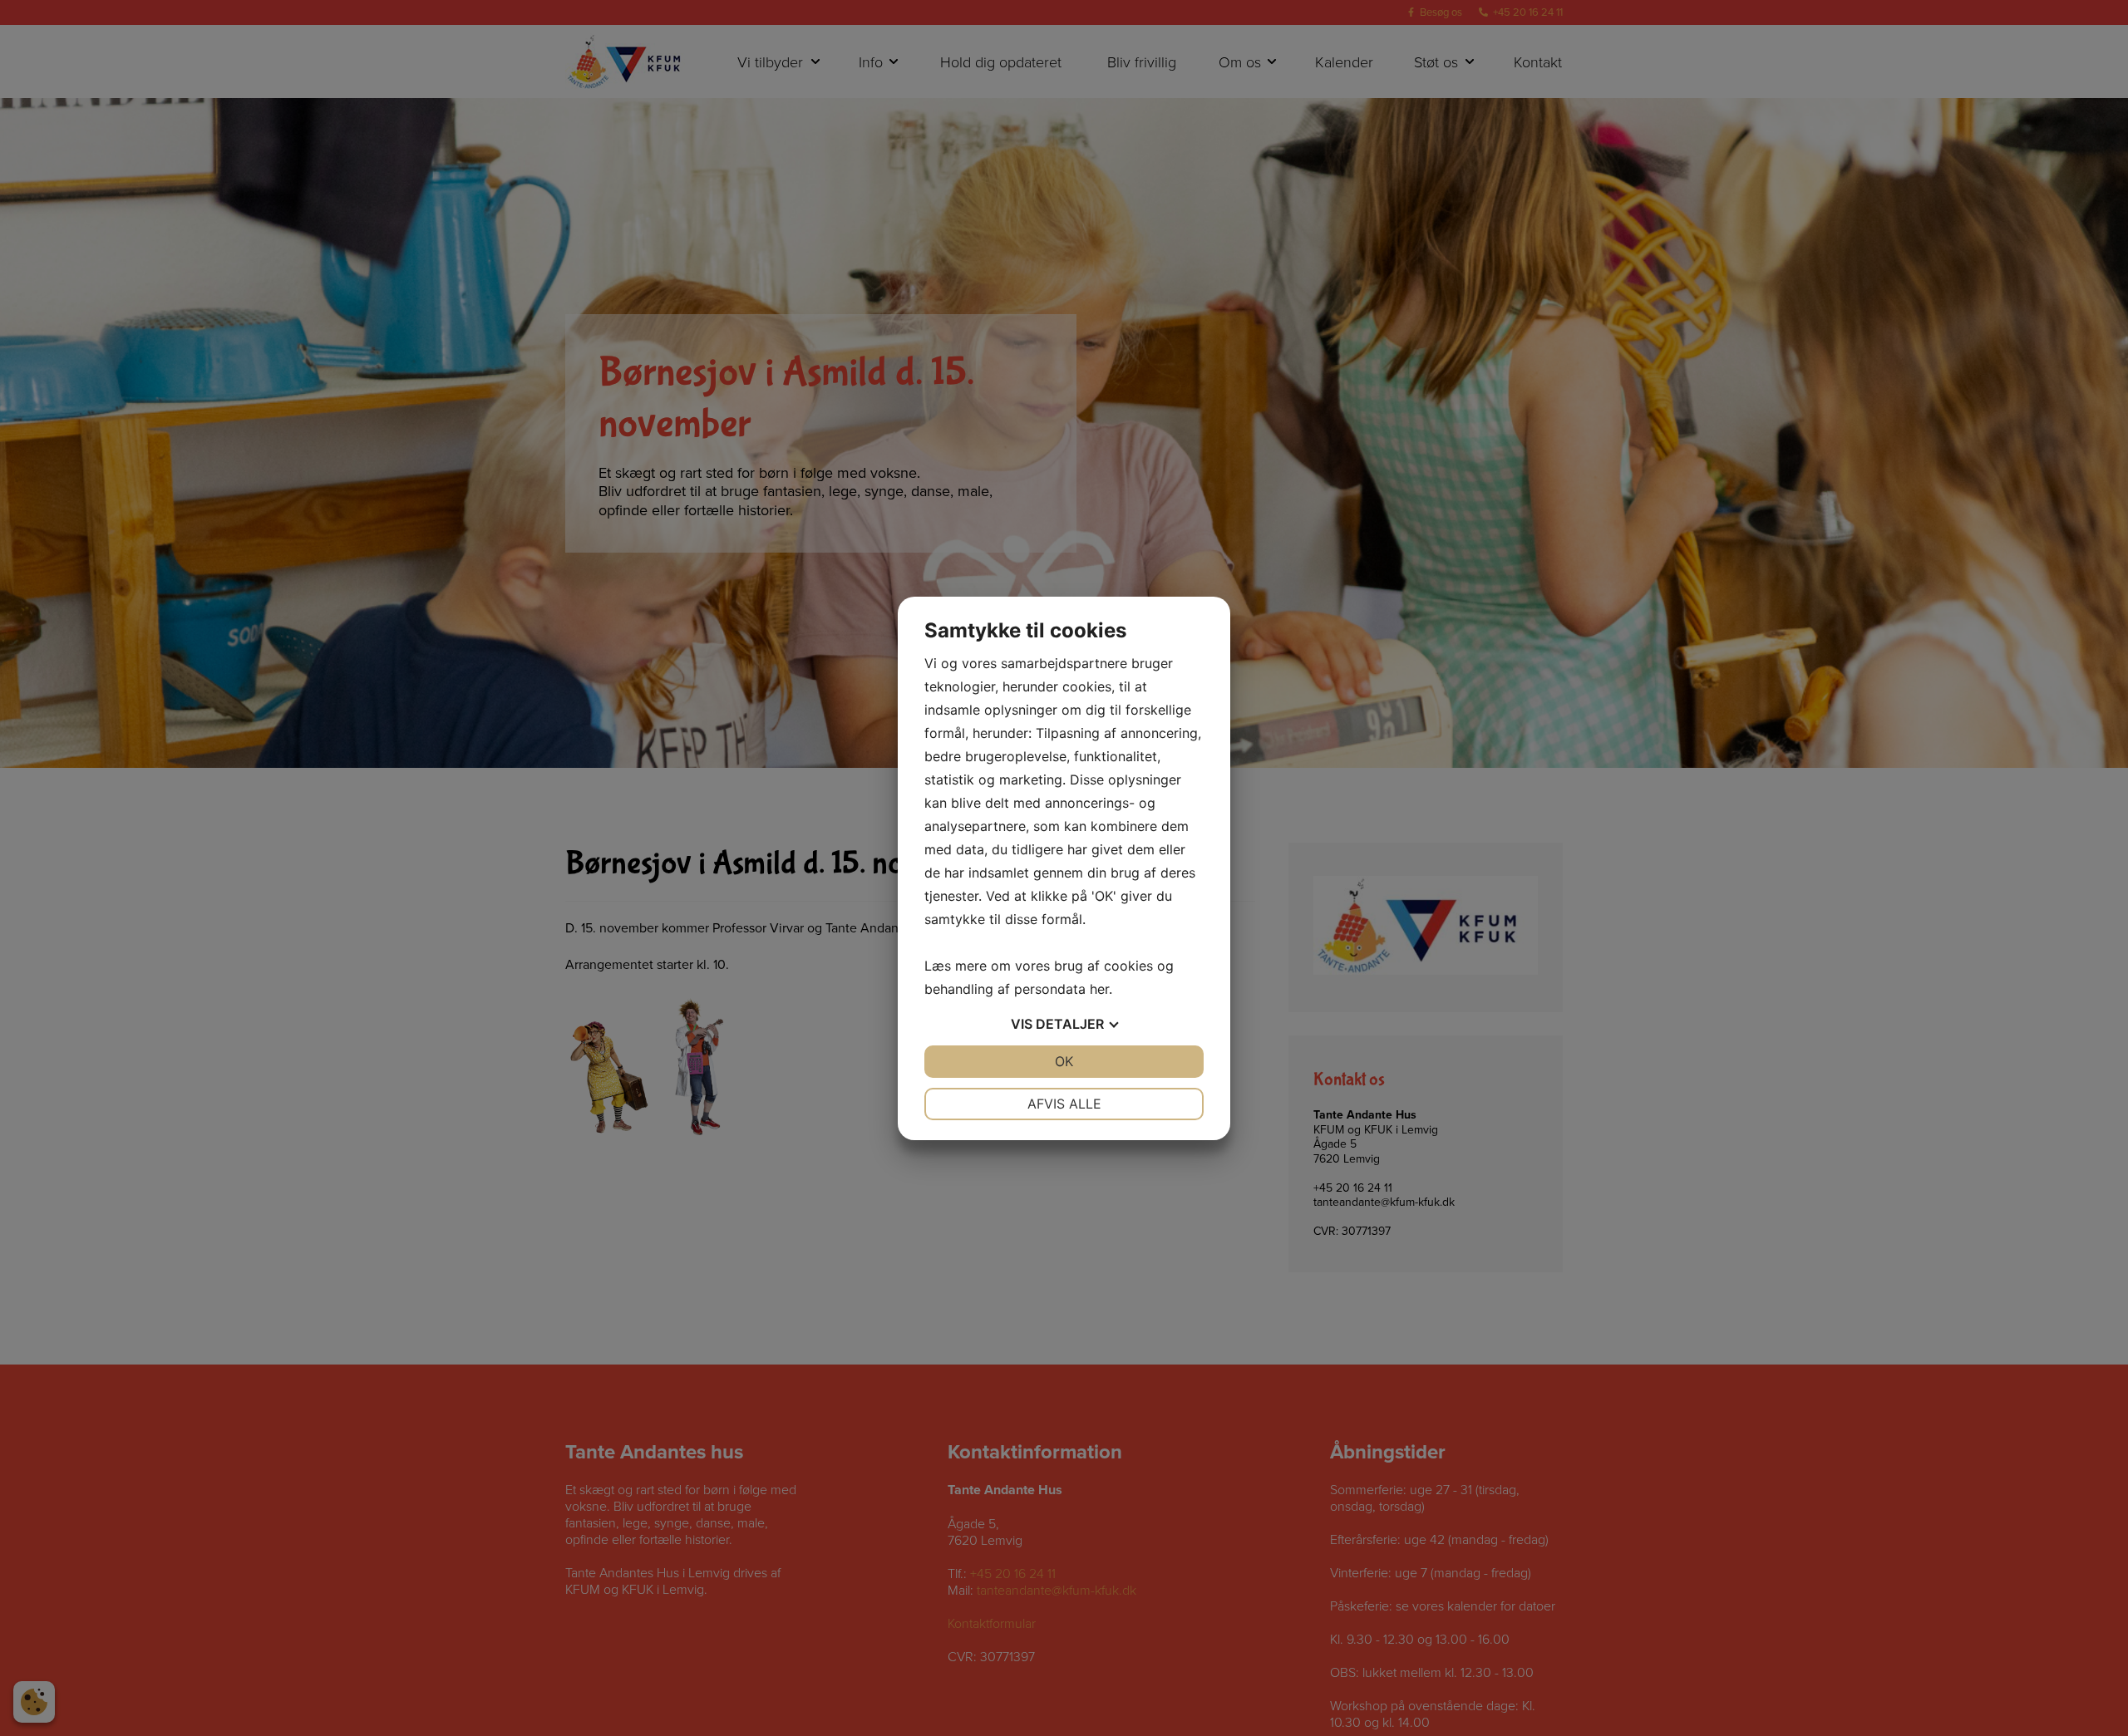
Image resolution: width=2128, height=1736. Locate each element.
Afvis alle (1064, 1104)
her (1099, 989)
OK (1064, 1061)
